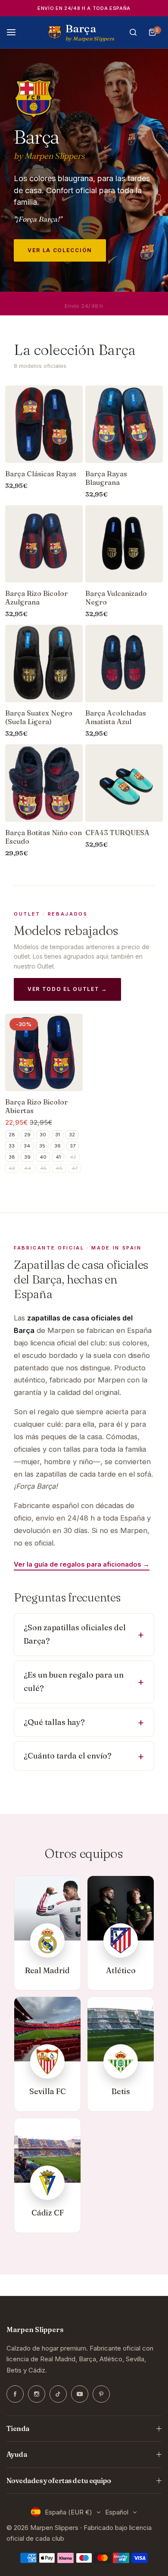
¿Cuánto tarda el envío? (68, 1756)
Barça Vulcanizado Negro (116, 598)
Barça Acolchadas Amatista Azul (116, 717)
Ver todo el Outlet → (67, 989)
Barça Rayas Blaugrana (106, 478)
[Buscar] (133, 32)
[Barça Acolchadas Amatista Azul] (124, 663)
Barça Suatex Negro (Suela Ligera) (39, 717)
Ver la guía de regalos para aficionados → (82, 1564)
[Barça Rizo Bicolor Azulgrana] (44, 544)
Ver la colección (60, 250)
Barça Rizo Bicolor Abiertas (36, 1106)
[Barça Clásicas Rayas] (44, 424)
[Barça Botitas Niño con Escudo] (44, 783)
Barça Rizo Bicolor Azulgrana (36, 598)
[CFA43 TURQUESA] (124, 783)
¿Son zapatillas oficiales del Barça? (75, 1634)
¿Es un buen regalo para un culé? (74, 1681)
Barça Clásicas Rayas (41, 474)
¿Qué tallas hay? (54, 1722)
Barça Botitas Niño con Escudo (44, 837)
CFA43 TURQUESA (117, 833)
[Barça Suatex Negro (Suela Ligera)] (44, 663)
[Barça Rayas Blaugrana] (124, 424)
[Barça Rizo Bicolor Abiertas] (44, 1052)
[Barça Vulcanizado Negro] (124, 544)
